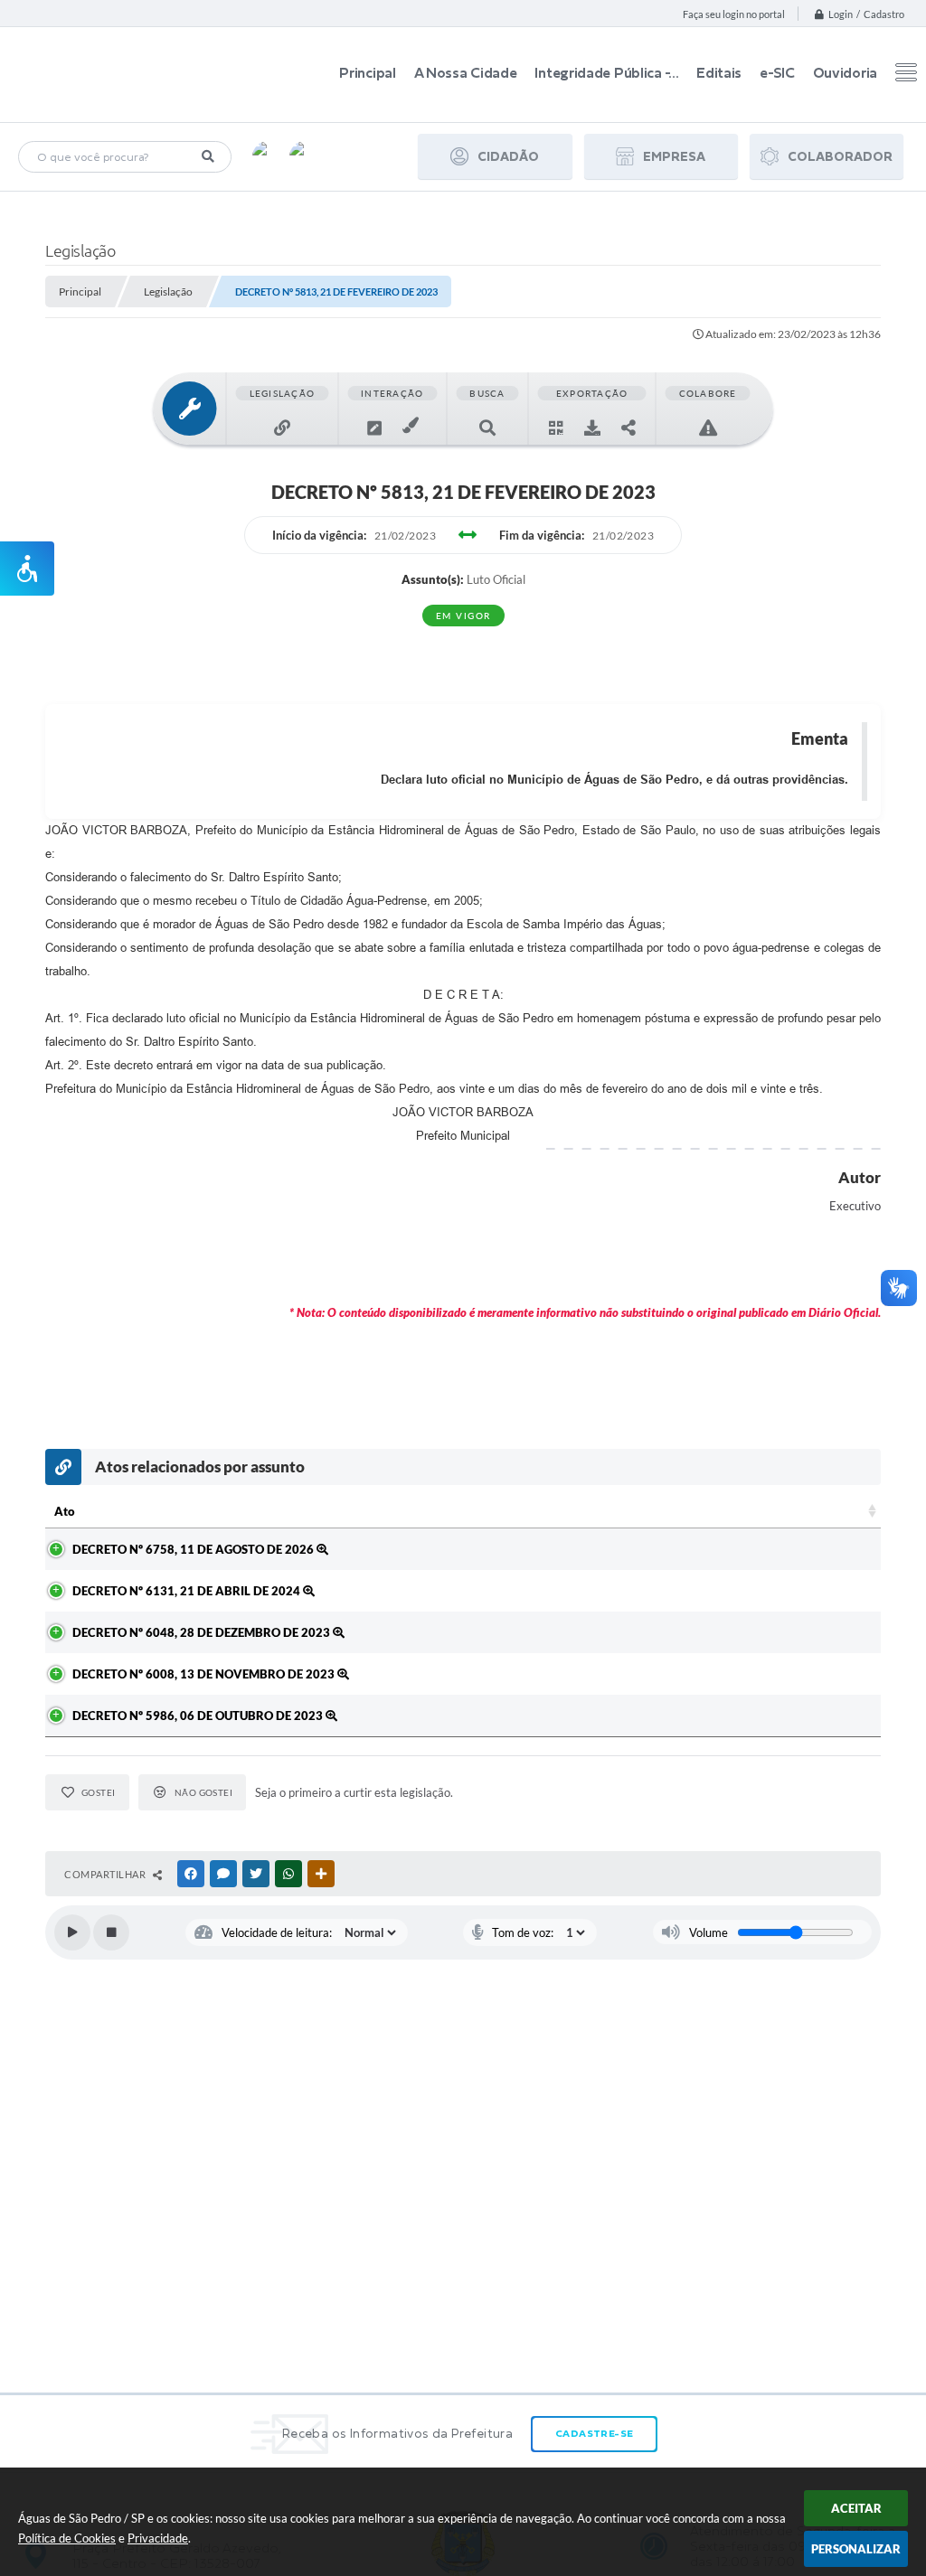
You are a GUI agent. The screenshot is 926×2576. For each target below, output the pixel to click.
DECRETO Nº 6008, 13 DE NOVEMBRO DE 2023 (205, 1674)
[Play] (72, 1932)
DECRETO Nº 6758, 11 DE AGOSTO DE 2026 (194, 1549)
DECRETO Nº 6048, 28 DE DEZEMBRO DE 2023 (203, 1632)
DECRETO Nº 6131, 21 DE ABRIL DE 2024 (188, 1591)
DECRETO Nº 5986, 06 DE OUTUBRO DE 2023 (199, 1716)
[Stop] (111, 1932)
